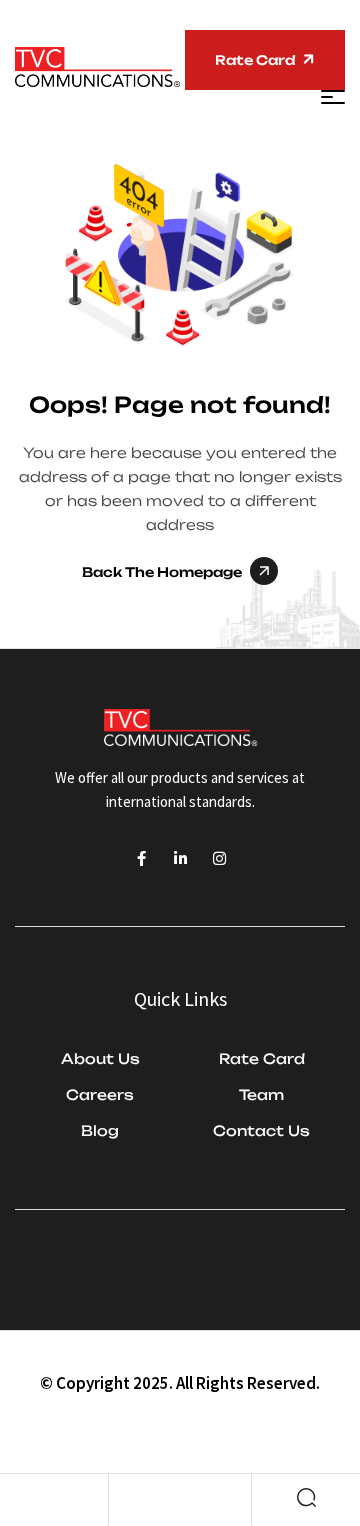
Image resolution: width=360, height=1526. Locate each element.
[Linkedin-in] (180, 858)
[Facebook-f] (141, 858)
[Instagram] (219, 858)
